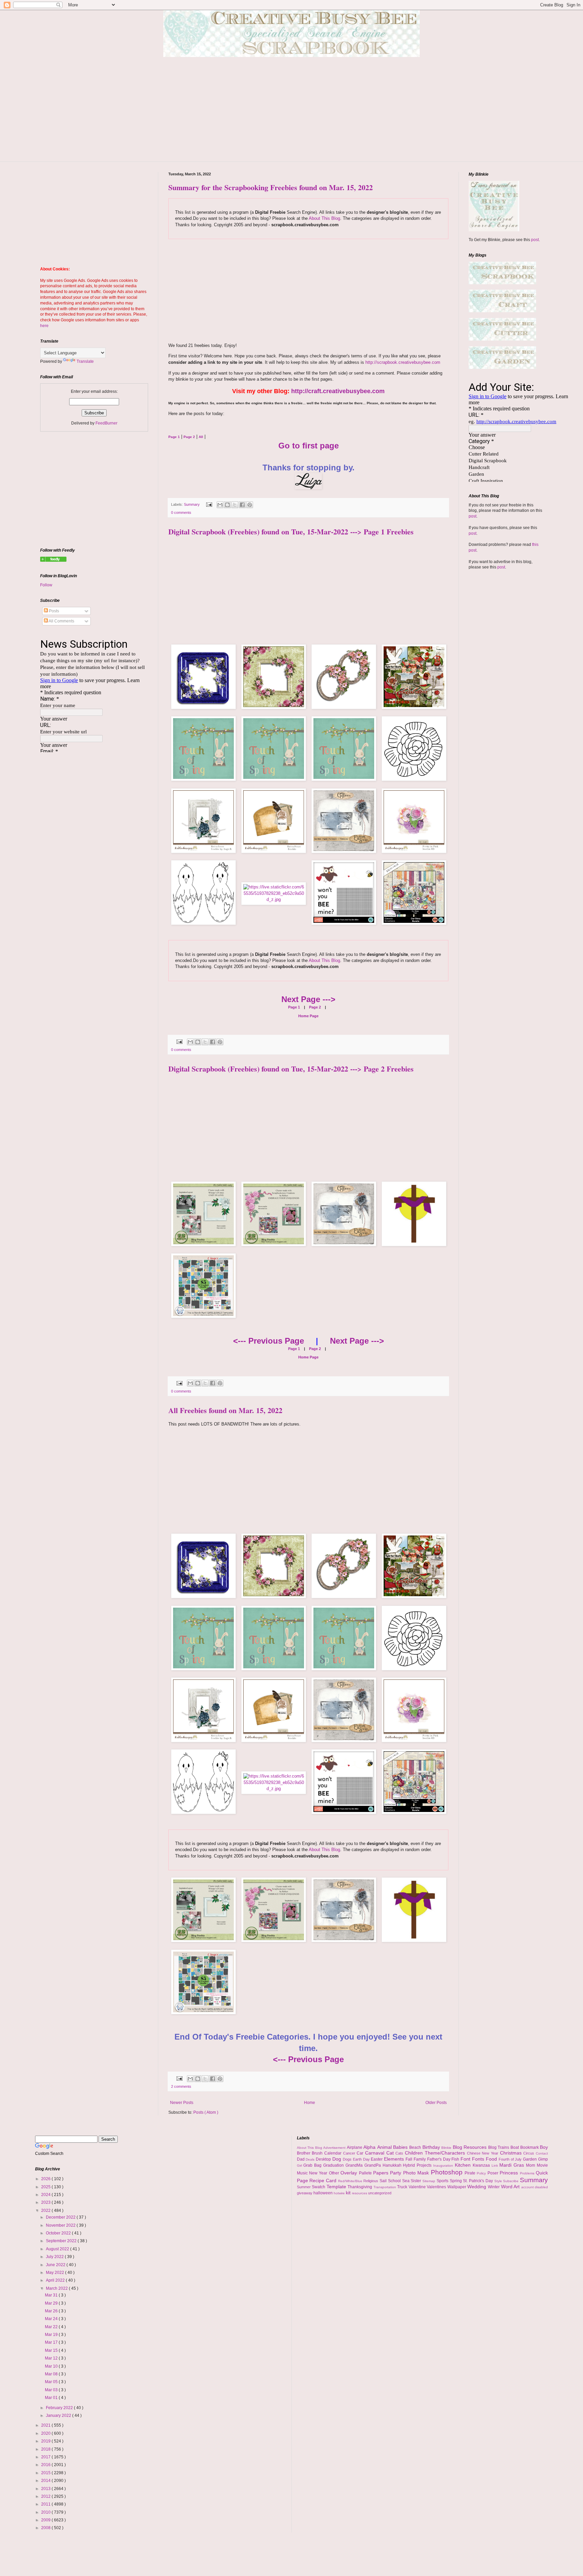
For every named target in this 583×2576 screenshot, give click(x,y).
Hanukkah (393, 2165)
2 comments (181, 2086)
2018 (46, 2449)
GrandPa (373, 2165)
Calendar (334, 2153)
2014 (46, 2481)
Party (396, 2173)
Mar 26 (52, 2311)
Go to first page (309, 446)
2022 (46, 2211)
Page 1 (294, 1007)
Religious (371, 2181)
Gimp (543, 2159)
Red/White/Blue (351, 2181)
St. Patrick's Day (478, 2181)
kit (349, 2193)
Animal (385, 2147)
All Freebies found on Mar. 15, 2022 (225, 1410)
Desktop (324, 2159)
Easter (377, 2159)
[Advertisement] (291, 114)
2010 (46, 2512)
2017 (46, 2457)
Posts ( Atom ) (206, 2112)
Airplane (355, 2147)
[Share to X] (235, 505)
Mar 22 (52, 2327)
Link (496, 2165)
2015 (46, 2473)
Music (303, 2173)
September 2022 (62, 2241)
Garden (531, 2159)
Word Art (511, 2187)
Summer (304, 2187)
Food (492, 2159)
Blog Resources (470, 2147)
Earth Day (362, 2159)
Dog (338, 2159)
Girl (300, 2165)
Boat (515, 2147)
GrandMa (355, 2165)
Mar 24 (52, 2319)
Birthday (432, 2147)
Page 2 (314, 1007)
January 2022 (59, 2416)
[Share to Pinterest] (250, 505)
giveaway (305, 2193)
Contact (542, 2153)
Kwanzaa (482, 2165)
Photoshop (448, 2172)
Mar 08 (52, 2374)
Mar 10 (52, 2366)
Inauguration (444, 2165)
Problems (528, 2173)
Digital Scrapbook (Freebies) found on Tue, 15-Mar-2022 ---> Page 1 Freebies (291, 532)
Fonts (479, 2159)
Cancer (350, 2153)
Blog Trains (499, 2147)
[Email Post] (209, 504)
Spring (456, 2181)
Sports (443, 2181)
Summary (192, 504)
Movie (542, 2165)
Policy (482, 2173)
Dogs (348, 2159)
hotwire (340, 2193)
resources (360, 2193)
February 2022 (60, 2408)
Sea (407, 2181)
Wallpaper (457, 2187)
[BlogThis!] (227, 505)
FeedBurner (106, 423)
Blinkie (447, 2148)
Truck (403, 2187)
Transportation (385, 2187)
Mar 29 (52, 2303)
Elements (395, 2159)
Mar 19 (52, 2335)
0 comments (181, 513)
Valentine (418, 2187)
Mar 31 (52, 2295)
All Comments (61, 621)
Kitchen (464, 2165)
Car (361, 2153)
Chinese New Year (483, 2153)
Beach (416, 2147)
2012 (46, 2496)
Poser (494, 2173)
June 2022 (56, 2265)
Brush (318, 2153)
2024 (46, 2195)
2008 (46, 2528)
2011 (46, 2504)
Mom (531, 2165)
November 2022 (61, 2225)
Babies (401, 2147)
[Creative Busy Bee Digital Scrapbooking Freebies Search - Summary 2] (53, 560)
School (395, 2181)
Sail (384, 2181)
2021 (46, 2425)
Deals (311, 2159)
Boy (544, 2147)
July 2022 (55, 2257)
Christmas (512, 2153)
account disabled (535, 2187)
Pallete (366, 2173)
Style (499, 2181)
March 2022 (57, 2288)
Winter (494, 2187)
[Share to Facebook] (242, 505)
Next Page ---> (308, 999)
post (535, 240)
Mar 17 (52, 2342)
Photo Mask (417, 2173)
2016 (46, 2465)
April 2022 (56, 2280)
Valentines (437, 2187)
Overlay (350, 2173)
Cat (391, 2153)
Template (337, 2187)
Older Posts (436, 2103)
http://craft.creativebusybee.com (338, 391)
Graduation (334, 2165)
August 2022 (58, 2249)
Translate (85, 361)
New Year (319, 2173)
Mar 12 (52, 2358)
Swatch (319, 2187)
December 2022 (61, 2217)
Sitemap (429, 2181)
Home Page (308, 1016)
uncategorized (380, 2193)
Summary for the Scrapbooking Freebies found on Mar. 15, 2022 (271, 187)
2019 (46, 2441)
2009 (46, 2520)
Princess (510, 2173)
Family (420, 2159)
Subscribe (511, 2181)
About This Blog (324, 218)
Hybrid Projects (418, 2165)
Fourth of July (511, 2159)
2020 (46, 2433)
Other (335, 2173)
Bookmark (530, 2147)
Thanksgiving (360, 2187)
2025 (46, 2187)
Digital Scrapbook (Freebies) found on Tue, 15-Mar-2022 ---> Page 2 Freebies (291, 1069)
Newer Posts (182, 2103)
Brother (304, 2153)
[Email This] (220, 505)
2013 (46, 2489)
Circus (530, 2153)
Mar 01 (52, 2398)
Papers (382, 2173)
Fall (410, 2159)
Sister (417, 2181)
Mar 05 (52, 2382)
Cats (400, 2153)
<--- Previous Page (269, 1341)
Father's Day (439, 2159)
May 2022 (55, 2273)
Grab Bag (313, 2165)
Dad (301, 2159)
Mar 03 (52, 2390)
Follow (46, 585)
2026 (46, 2179)
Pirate (471, 2173)
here (44, 326)
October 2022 (59, 2233)
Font (466, 2159)
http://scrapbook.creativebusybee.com (402, 362)
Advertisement (335, 2148)
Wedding (478, 2187)
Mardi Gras (513, 2165)
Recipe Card (324, 2180)
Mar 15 (52, 2350)
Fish (456, 2159)
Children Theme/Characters (436, 2153)
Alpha (370, 2147)
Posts (53, 611)
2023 (46, 2202)
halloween (324, 2193)
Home (310, 2103)
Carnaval (376, 2153)
